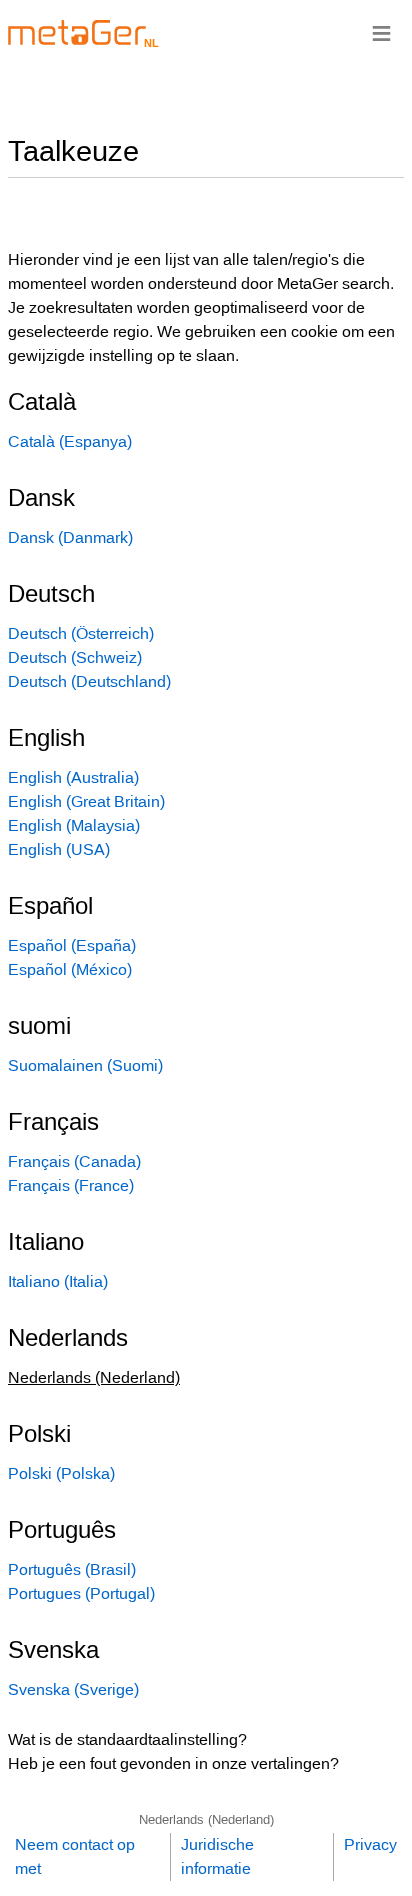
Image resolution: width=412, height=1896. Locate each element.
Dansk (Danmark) (70, 537)
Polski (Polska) (61, 1473)
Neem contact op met (75, 1856)
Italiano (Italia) (58, 1281)
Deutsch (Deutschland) (89, 681)
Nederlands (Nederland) (206, 1819)
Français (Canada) (74, 1161)
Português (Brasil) (72, 1569)
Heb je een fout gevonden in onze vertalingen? (173, 1763)
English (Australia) (73, 777)
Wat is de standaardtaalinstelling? (127, 1739)
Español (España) (72, 945)
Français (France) (71, 1185)
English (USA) (59, 849)
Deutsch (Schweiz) (75, 657)
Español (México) (70, 969)
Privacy (370, 1844)
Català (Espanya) (70, 441)
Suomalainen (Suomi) (85, 1065)
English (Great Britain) (86, 801)
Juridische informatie (217, 1856)
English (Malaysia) (74, 825)
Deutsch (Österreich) (81, 633)
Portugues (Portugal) (81, 1593)
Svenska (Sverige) (73, 1689)
